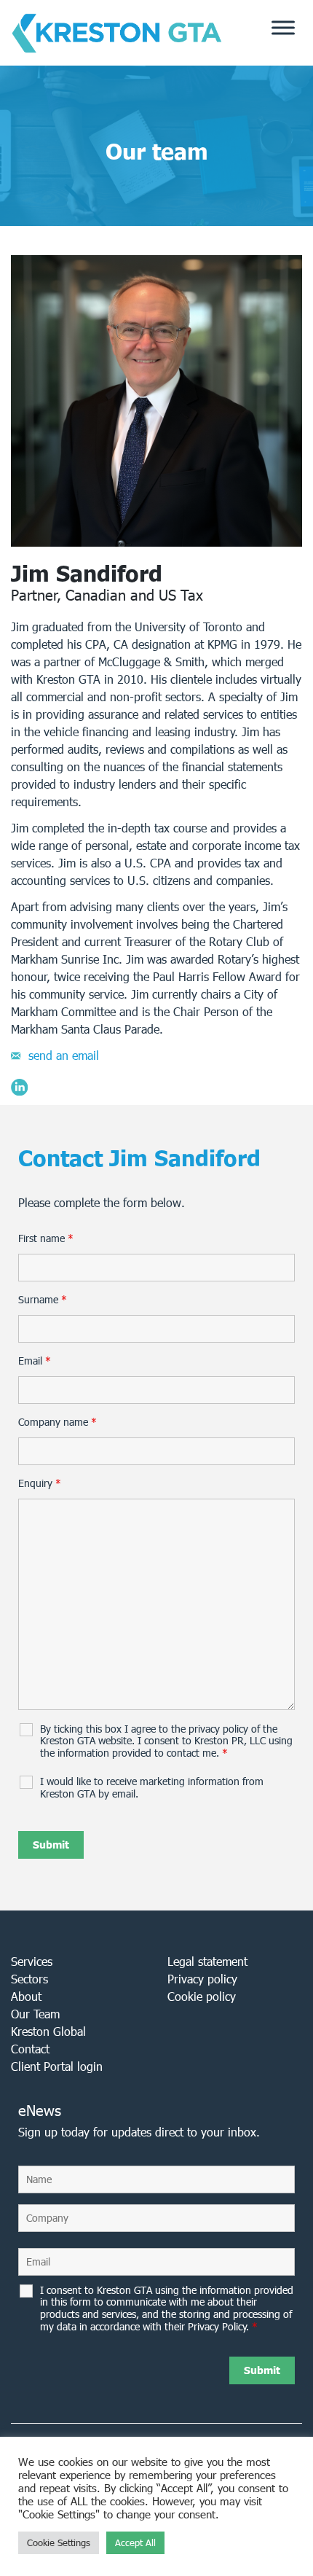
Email (35, 1361)
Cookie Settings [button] (59, 2543)
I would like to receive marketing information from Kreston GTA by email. (152, 1788)
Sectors (29, 1979)
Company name (58, 1422)
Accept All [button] (135, 2543)
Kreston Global (48, 2031)
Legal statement (207, 1961)
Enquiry (40, 1483)
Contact (30, 2049)
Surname (43, 1300)
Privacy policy (202, 1979)
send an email (64, 1055)
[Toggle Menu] (283, 28)
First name (46, 1238)
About (26, 1996)
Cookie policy (202, 1996)
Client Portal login (57, 2066)
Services (32, 1961)
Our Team (35, 2014)
